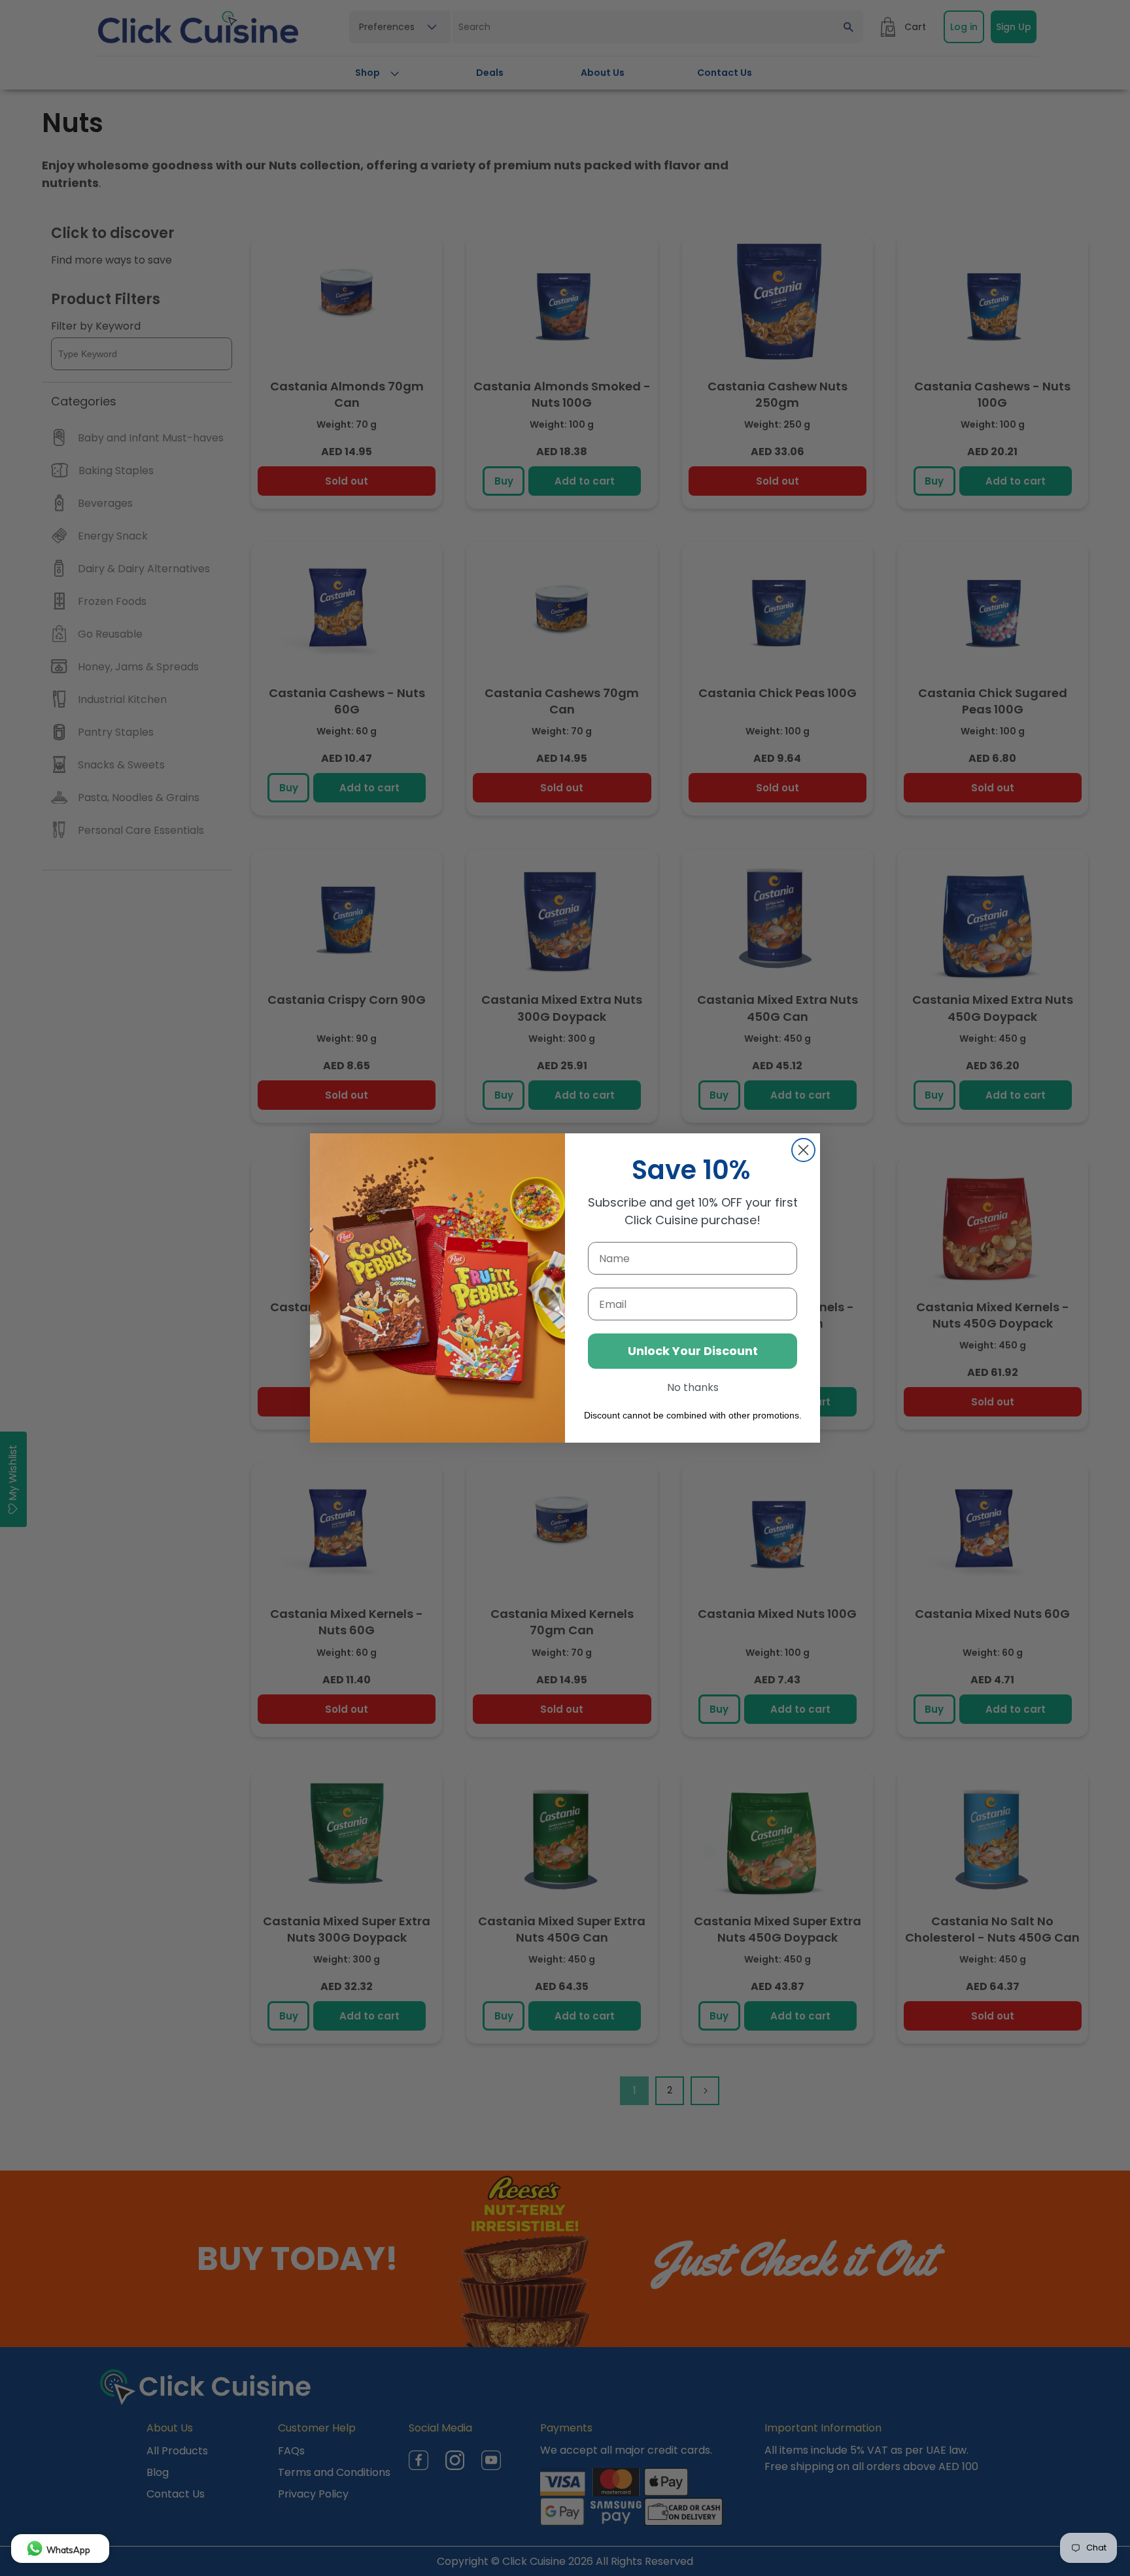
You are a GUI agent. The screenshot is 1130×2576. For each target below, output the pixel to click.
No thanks (693, 1387)
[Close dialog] (803, 1150)
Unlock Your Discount (693, 1351)
